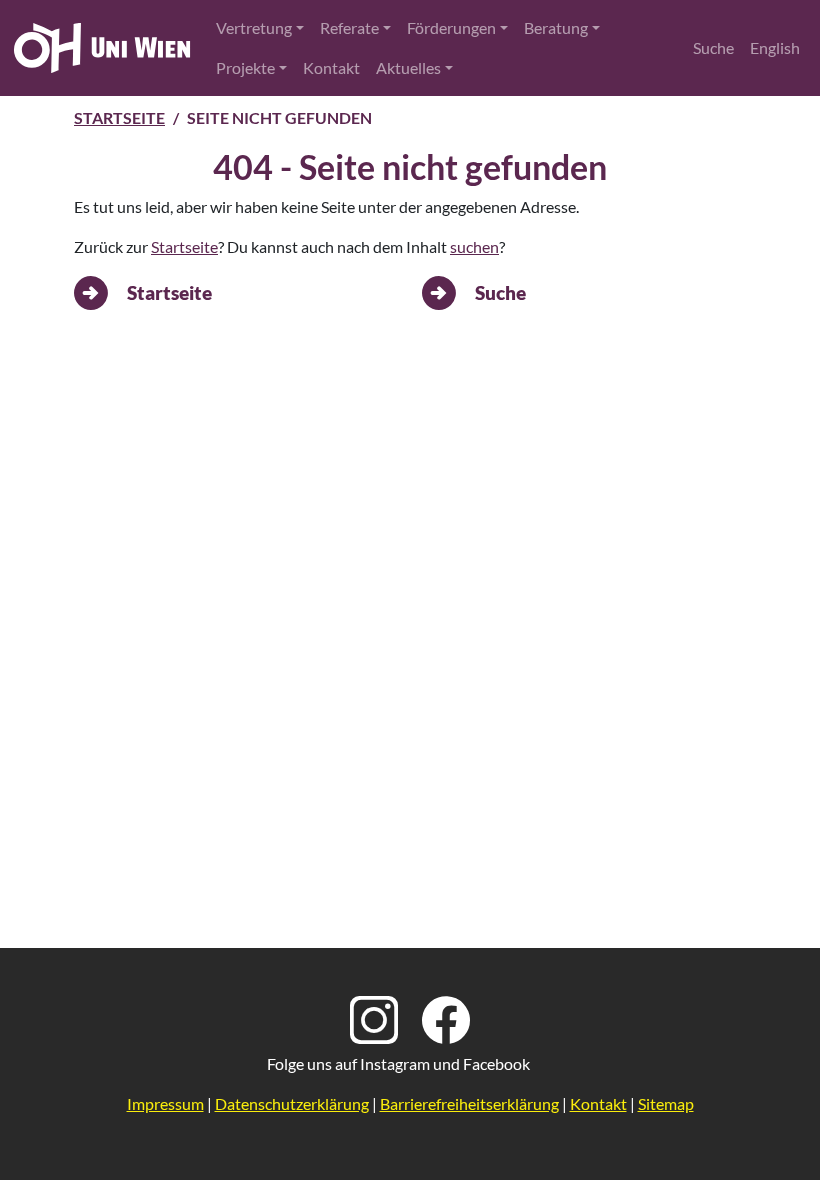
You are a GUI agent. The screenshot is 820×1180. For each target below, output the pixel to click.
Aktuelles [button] (408, 67)
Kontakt (331, 67)
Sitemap (666, 1103)
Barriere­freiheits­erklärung (469, 1103)
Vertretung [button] (254, 27)
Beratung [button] (556, 27)
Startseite (119, 117)
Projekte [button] (245, 67)
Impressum (165, 1103)
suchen (474, 246)
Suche (713, 47)
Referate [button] (349, 27)
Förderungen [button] (451, 27)
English (775, 47)
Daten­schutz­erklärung (292, 1103)
